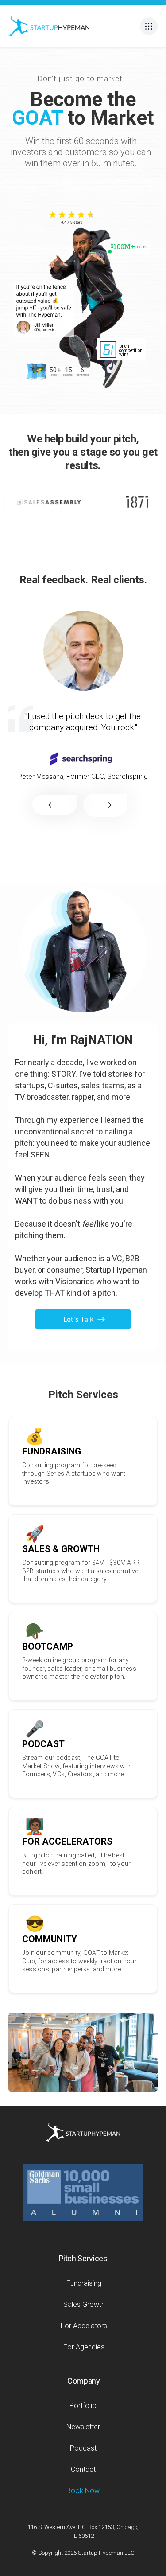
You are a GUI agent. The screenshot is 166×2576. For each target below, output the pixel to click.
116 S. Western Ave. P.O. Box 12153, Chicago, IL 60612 (83, 2531)
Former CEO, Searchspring (107, 776)
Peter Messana (41, 777)
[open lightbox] (70, 239)
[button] (149, 26)
